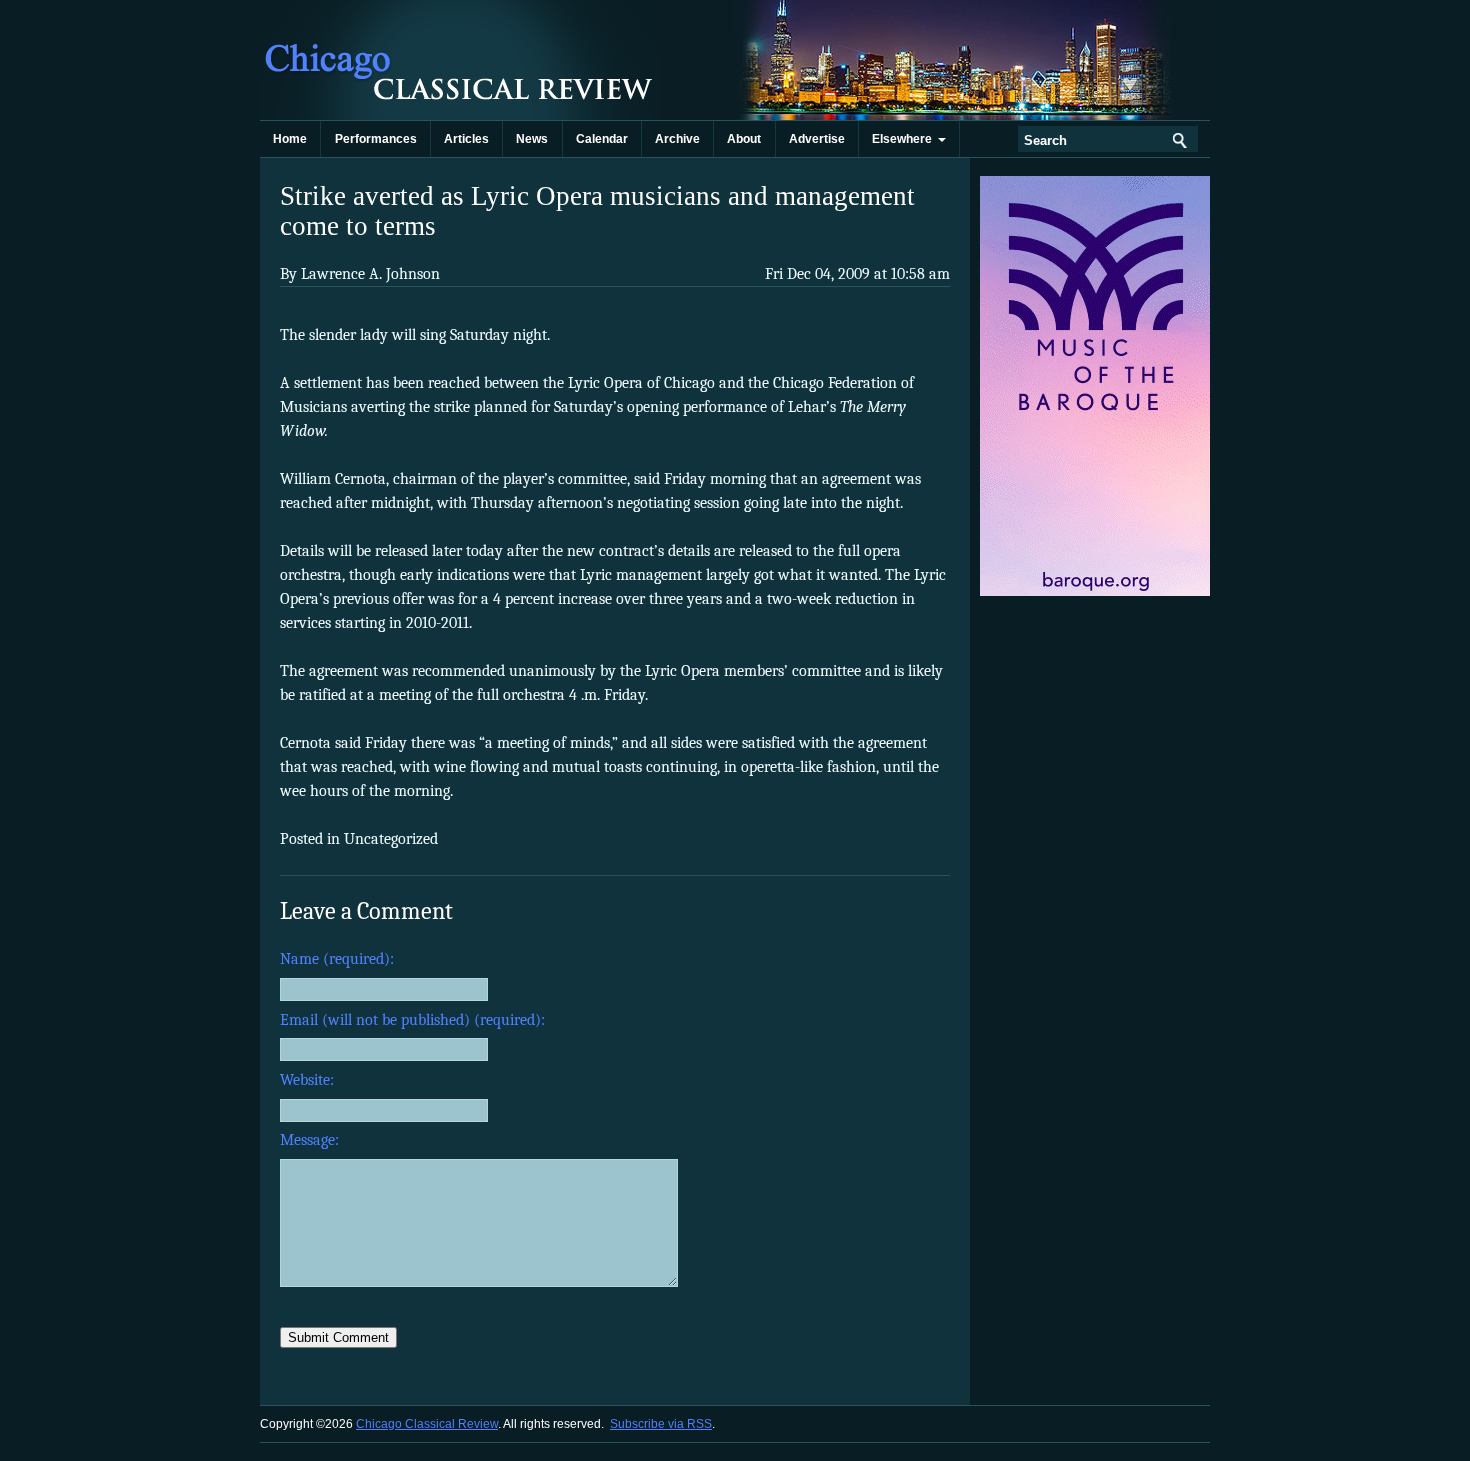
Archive (677, 139)
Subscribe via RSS (661, 1424)
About (744, 139)
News (532, 139)
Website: (307, 1080)
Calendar (602, 139)
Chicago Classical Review (460, 60)
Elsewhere (905, 139)
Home (290, 139)
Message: (309, 1140)
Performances (376, 139)
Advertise (817, 139)
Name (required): (337, 959)
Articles (466, 139)
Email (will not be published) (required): (412, 1020)
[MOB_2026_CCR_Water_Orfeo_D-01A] (1096, 592)
